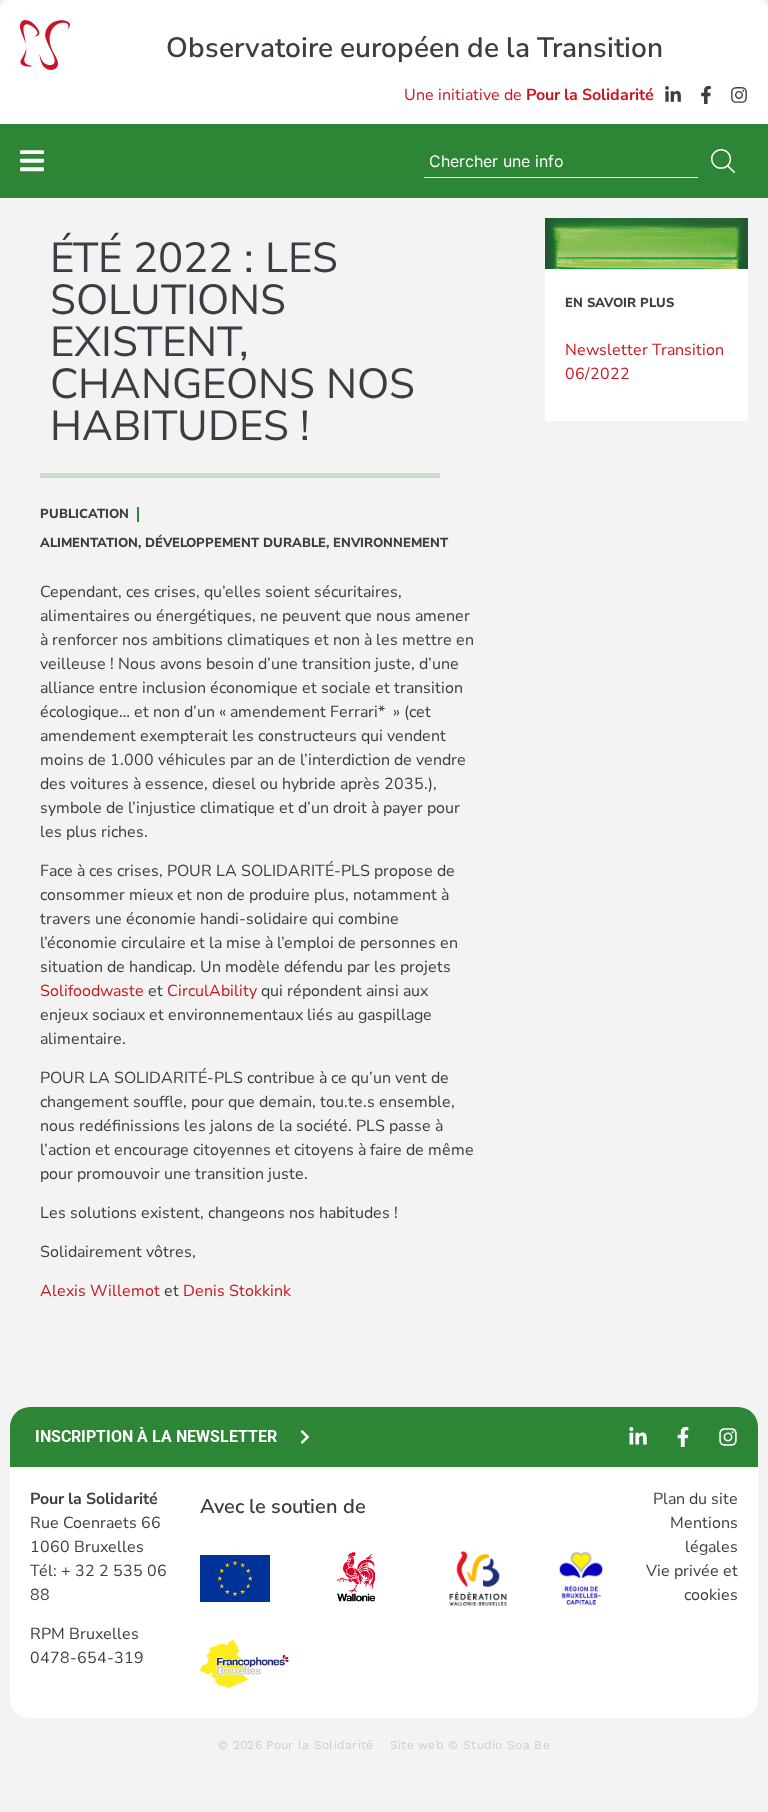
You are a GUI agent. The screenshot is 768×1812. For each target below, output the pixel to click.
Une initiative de (529, 95)
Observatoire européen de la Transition (414, 48)
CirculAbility (212, 991)
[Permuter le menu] (32, 160)
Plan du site (695, 1499)
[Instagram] (739, 95)
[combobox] (561, 161)
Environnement (390, 543)
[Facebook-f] (706, 95)
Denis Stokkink (237, 1291)
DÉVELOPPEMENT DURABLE (235, 543)
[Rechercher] (727, 161)
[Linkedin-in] (673, 95)
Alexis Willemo (97, 1291)
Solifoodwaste (92, 991)
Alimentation (89, 543)
